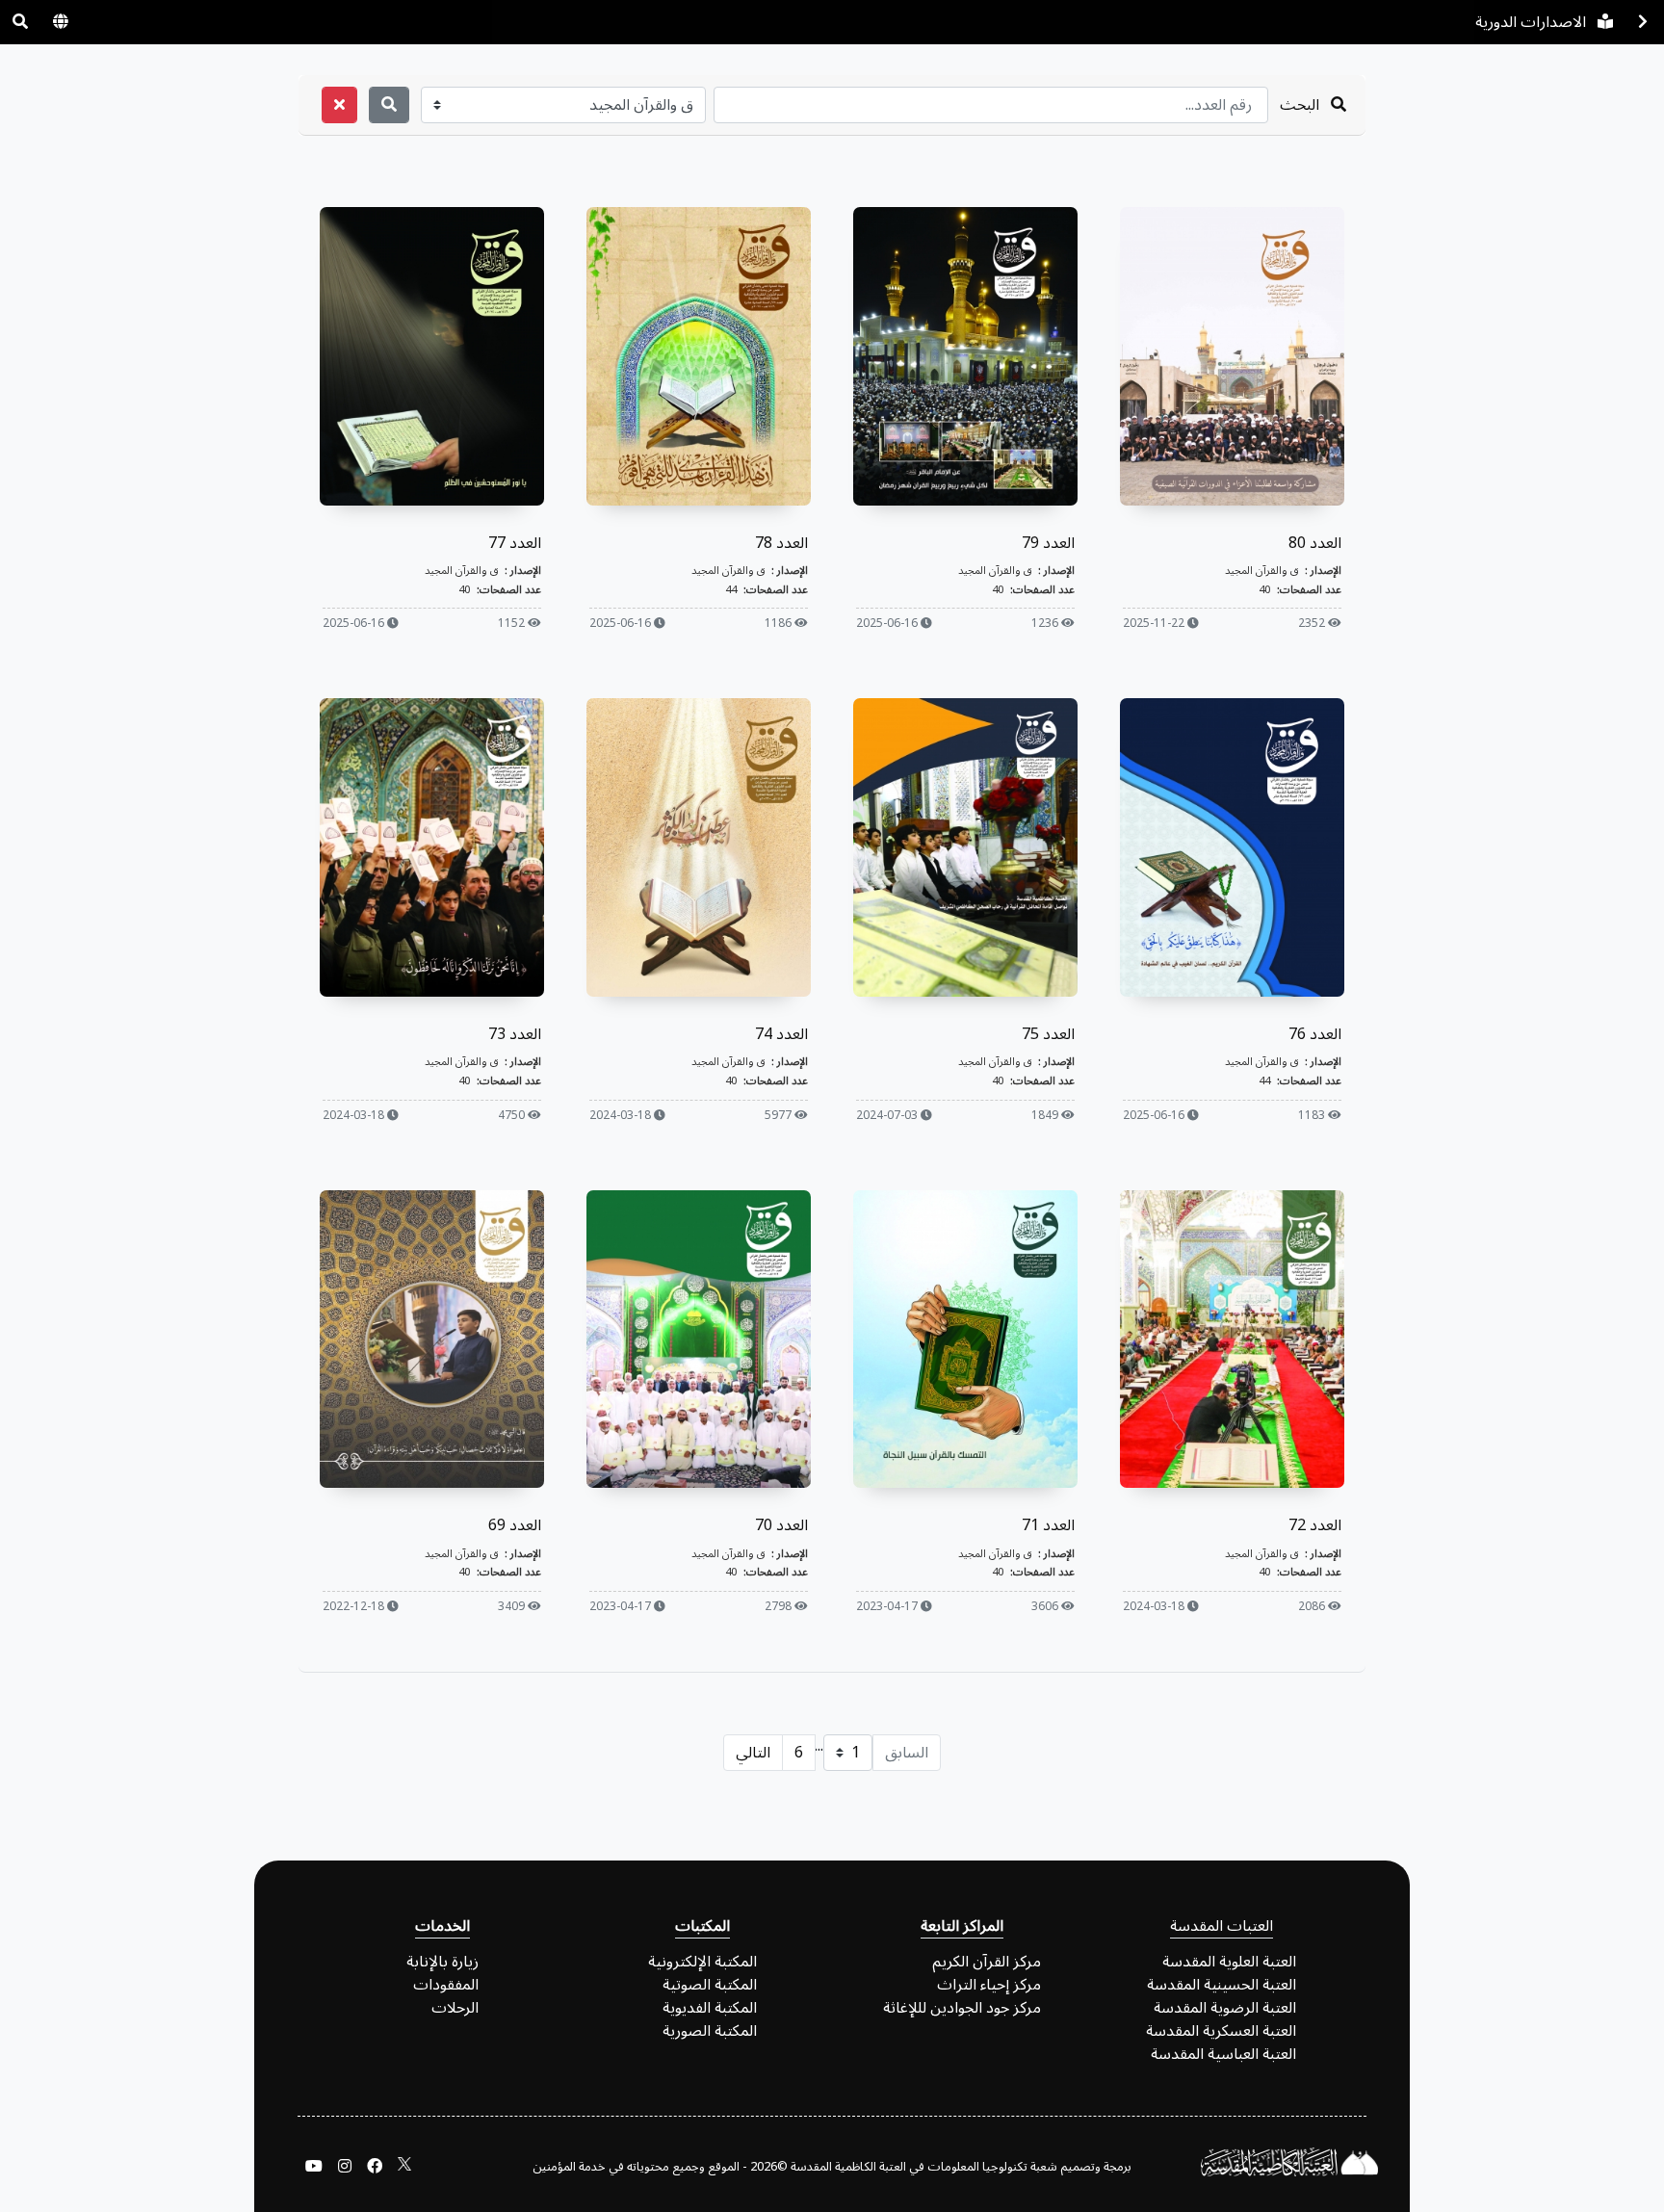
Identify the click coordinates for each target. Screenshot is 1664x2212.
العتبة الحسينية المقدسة (1222, 1985)
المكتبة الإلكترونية (702, 1962)
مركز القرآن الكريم (987, 1962)
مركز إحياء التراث (989, 1985)
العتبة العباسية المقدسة (1223, 2054)
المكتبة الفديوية (710, 2008)
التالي (753, 1753)
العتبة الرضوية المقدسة (1225, 2008)
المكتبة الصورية (710, 2031)
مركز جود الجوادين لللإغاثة (962, 2008)
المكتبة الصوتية (710, 1985)
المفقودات (446, 1985)
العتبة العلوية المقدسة (1229, 1962)
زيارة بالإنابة (442, 1962)
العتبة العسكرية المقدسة (1221, 2031)
